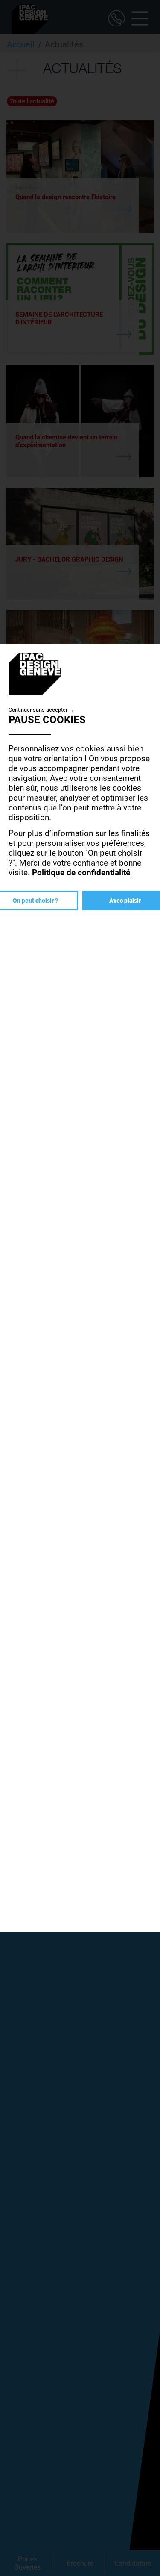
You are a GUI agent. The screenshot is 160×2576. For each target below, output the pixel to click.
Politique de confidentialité (81, 873)
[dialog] (80, 1288)
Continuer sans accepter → (41, 710)
